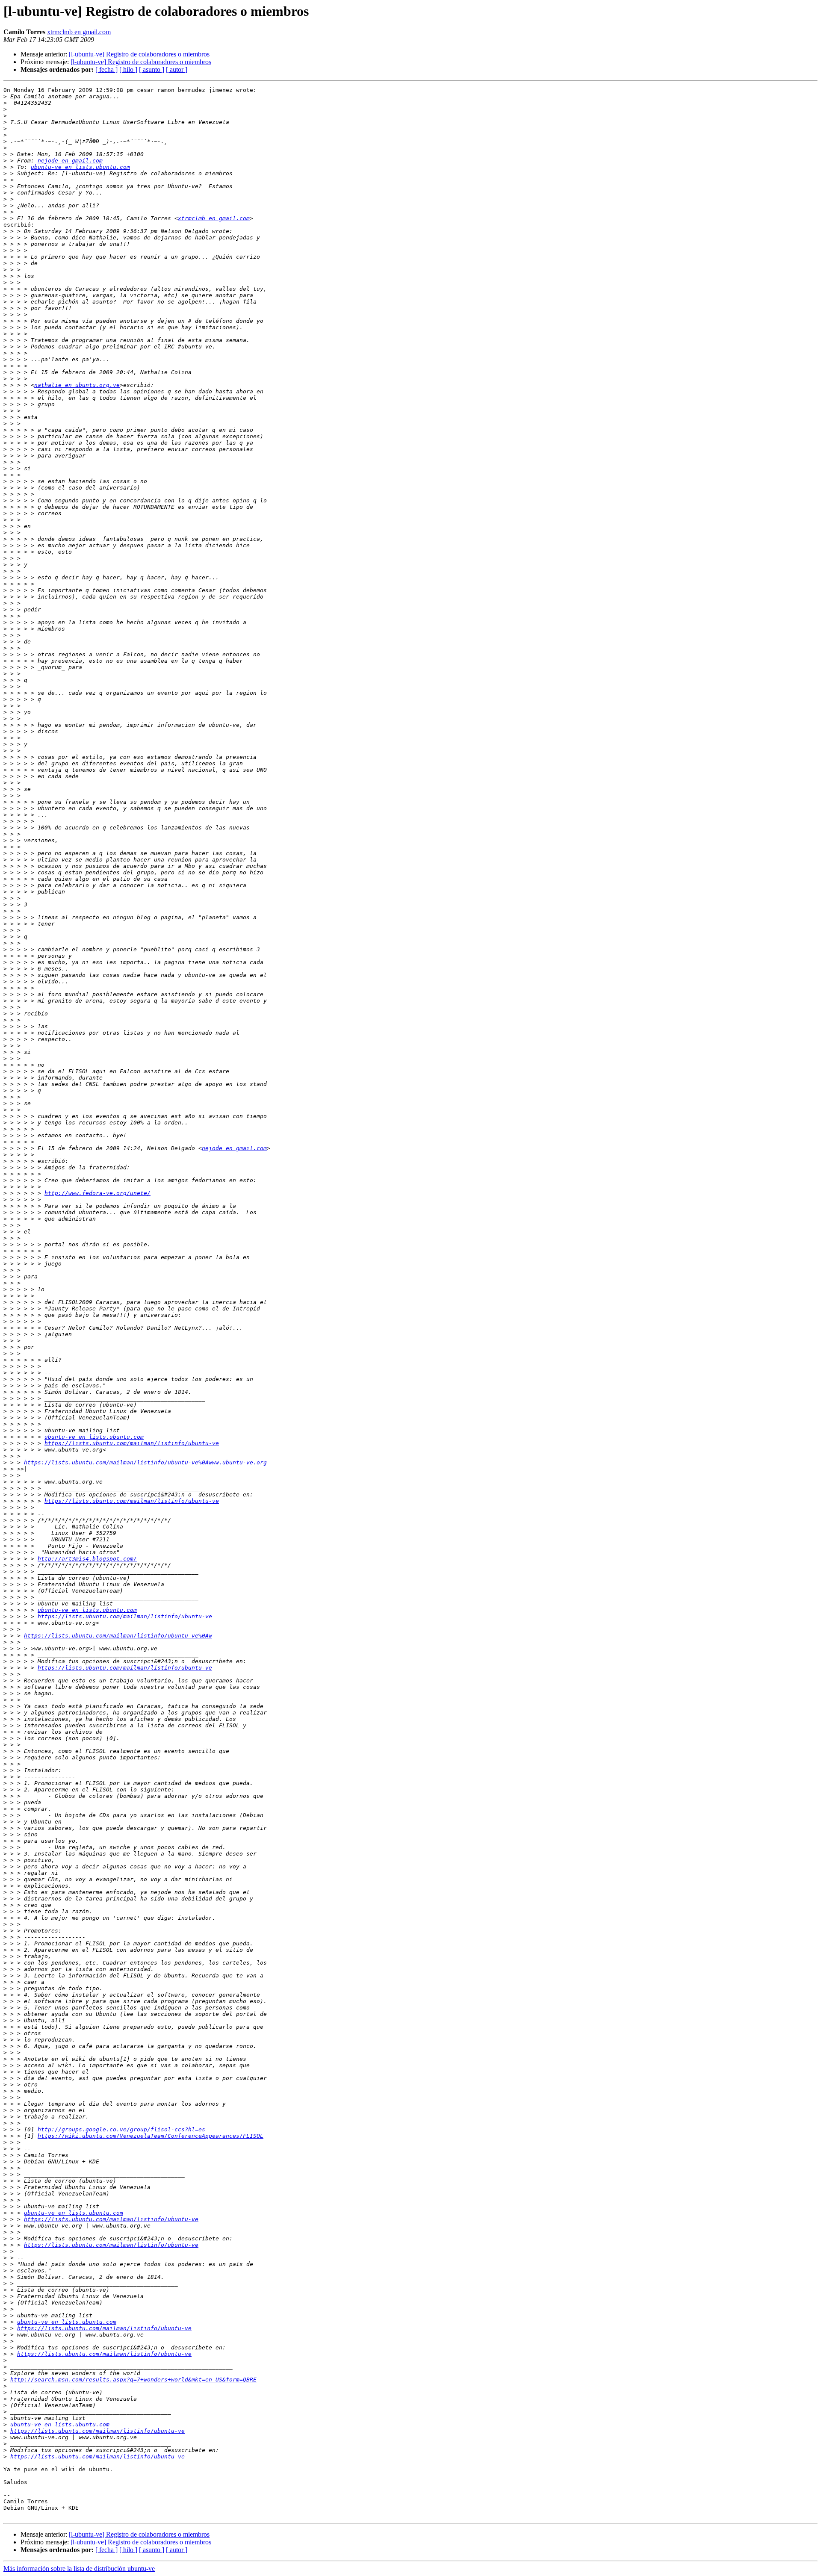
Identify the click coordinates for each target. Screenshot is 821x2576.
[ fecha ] (106, 69)
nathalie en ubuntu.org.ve (77, 385)
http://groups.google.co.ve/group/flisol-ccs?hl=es (121, 2129)
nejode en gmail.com (70, 161)
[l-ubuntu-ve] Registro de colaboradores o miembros (139, 54)
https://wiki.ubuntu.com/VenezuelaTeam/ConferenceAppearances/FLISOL (151, 2136)
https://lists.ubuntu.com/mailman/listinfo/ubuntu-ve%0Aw (118, 1636)
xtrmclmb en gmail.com (79, 32)
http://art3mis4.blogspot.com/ (87, 1559)
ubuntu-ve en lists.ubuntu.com (80, 167)
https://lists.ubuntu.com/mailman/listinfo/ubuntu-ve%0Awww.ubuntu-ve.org (145, 1462)
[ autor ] (177, 69)
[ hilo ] (128, 69)
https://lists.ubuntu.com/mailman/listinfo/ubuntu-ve (132, 1443)
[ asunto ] (152, 69)
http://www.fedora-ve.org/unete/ (97, 1193)
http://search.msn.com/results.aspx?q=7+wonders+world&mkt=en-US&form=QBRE (133, 2380)
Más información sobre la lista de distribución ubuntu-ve (79, 2569)
